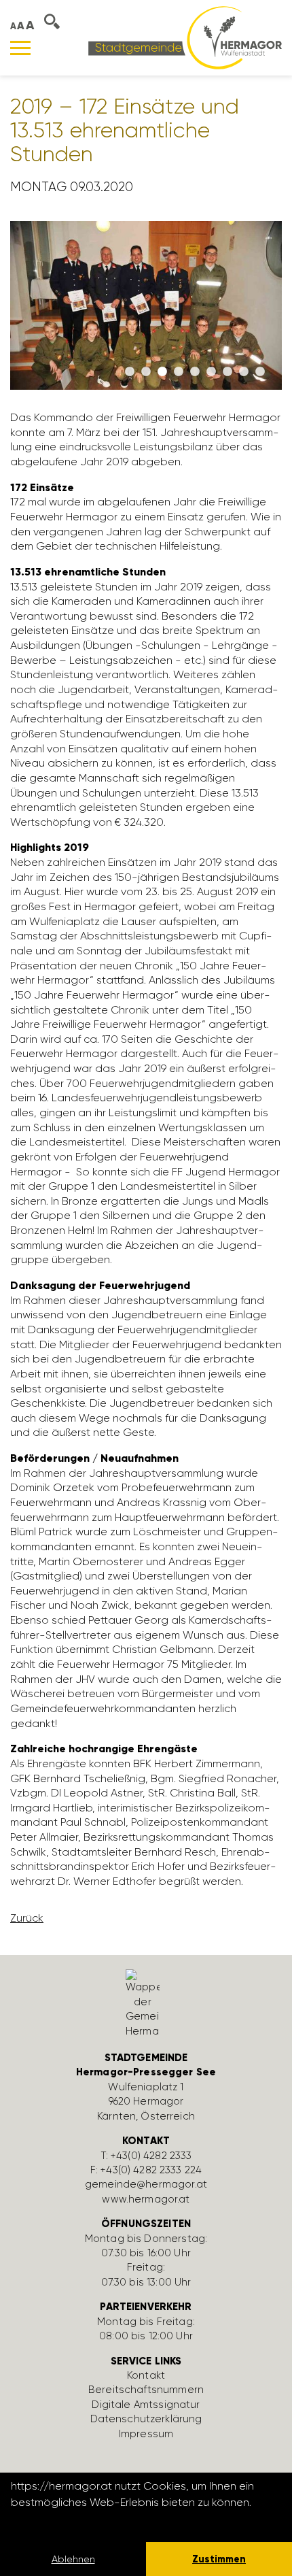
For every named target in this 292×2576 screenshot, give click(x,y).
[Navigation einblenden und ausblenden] (20, 48)
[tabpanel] (146, 312)
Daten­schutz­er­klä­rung (146, 2419)
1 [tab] (130, 372)
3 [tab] (162, 372)
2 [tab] (146, 372)
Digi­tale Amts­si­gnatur (146, 2405)
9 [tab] (260, 372)
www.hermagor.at (146, 2199)
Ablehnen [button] (73, 2559)
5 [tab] (195, 372)
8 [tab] (244, 372)
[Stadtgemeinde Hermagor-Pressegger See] (185, 37)
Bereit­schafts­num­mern (146, 2390)
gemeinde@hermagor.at (146, 2184)
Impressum (146, 2434)
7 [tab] (227, 372)
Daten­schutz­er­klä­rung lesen (85, 2521)
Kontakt (146, 2375)
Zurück (27, 1918)
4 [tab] (179, 372)
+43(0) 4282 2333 (151, 2156)
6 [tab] (211, 372)
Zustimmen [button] (219, 2559)
